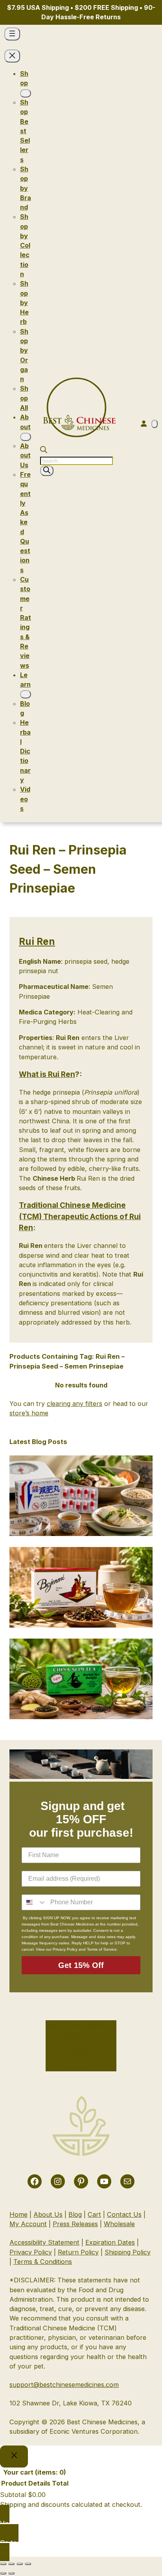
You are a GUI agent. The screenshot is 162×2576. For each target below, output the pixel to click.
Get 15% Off (81, 1965)
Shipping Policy (128, 2252)
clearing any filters (75, 1404)
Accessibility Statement (44, 2242)
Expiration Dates (110, 2242)
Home (18, 2214)
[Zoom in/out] (3, 2564)
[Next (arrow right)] (11, 2573)
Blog (75, 2214)
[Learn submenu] (26, 694)
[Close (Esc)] (28, 2564)
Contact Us (124, 2214)
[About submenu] (26, 437)
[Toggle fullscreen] (11, 2564)
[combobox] (34, 1902)
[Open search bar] (44, 451)
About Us (48, 2214)
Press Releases (75, 2224)
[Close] (14, 2457)
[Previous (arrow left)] (3, 2573)
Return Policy (78, 2252)
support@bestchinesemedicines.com (64, 2385)
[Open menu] (12, 34)
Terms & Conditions (43, 2262)
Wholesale (119, 2224)
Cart (94, 2214)
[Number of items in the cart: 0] (155, 424)
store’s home (29, 1413)
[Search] (47, 471)
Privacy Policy (31, 2252)
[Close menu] (12, 56)
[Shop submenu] (26, 93)
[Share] (20, 2564)
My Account (28, 2224)
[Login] (144, 423)
